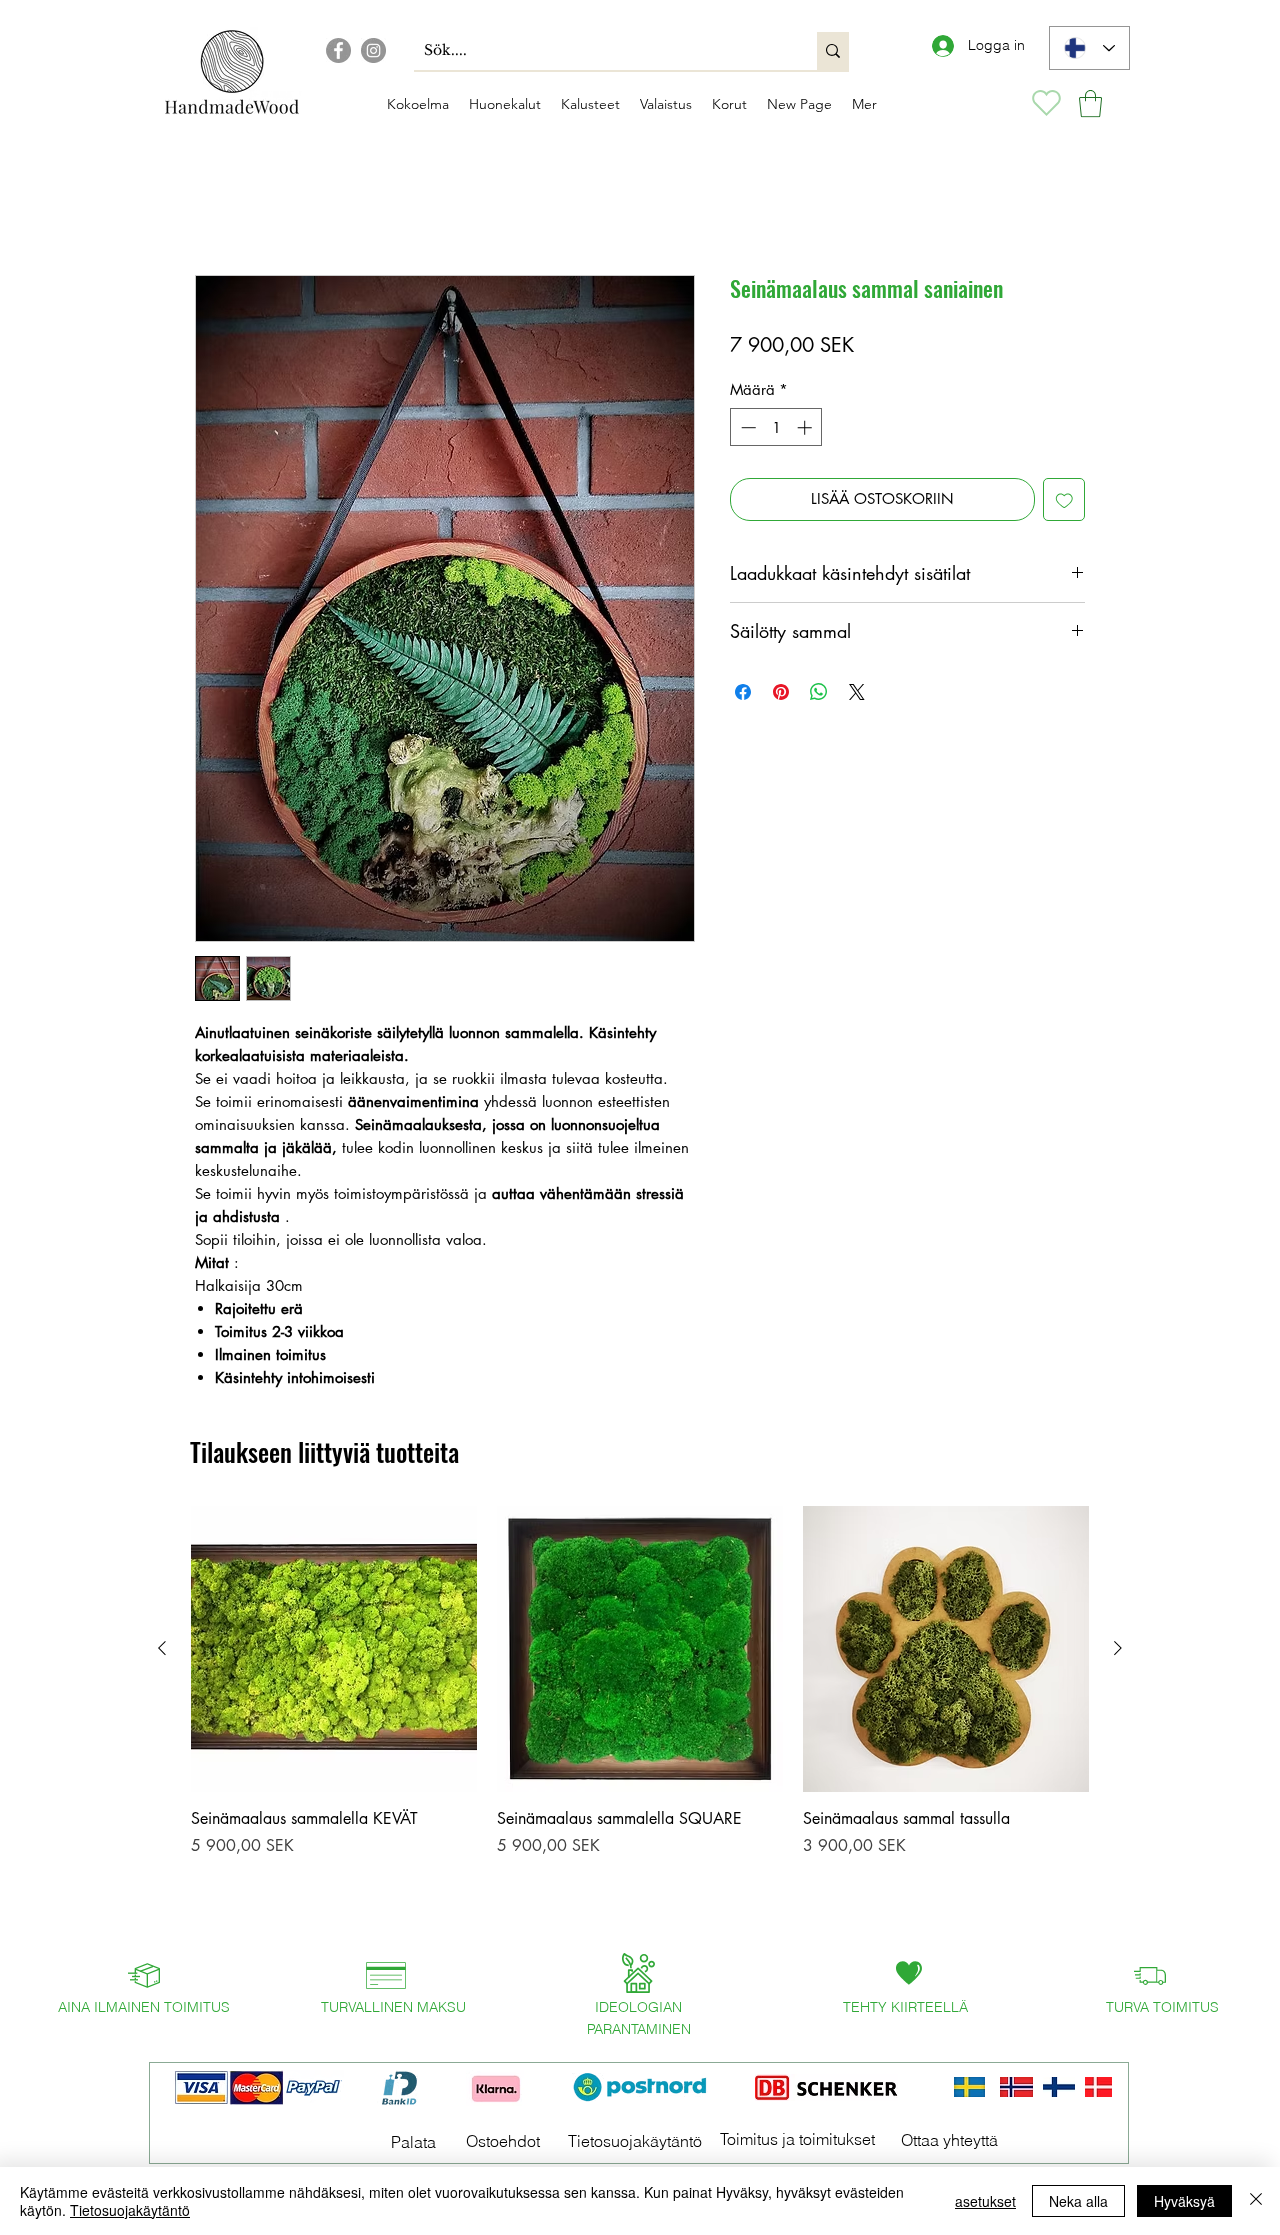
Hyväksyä (1184, 2201)
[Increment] (806, 430)
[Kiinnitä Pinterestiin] (781, 695)
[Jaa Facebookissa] (743, 695)
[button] (1090, 103)
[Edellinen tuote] (162, 1651)
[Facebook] (338, 50)
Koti (208, 205)
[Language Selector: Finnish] (1089, 48)
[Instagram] (373, 50)
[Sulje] (1256, 2201)
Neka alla (1078, 2201)
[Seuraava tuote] (1118, 1651)
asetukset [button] (985, 2201)
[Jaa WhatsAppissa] (819, 695)
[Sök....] (833, 51)
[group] (640, 1722)
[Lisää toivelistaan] (1064, 502)
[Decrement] (746, 430)
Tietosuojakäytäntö (130, 2210)
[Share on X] (857, 695)
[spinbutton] (776, 430)
